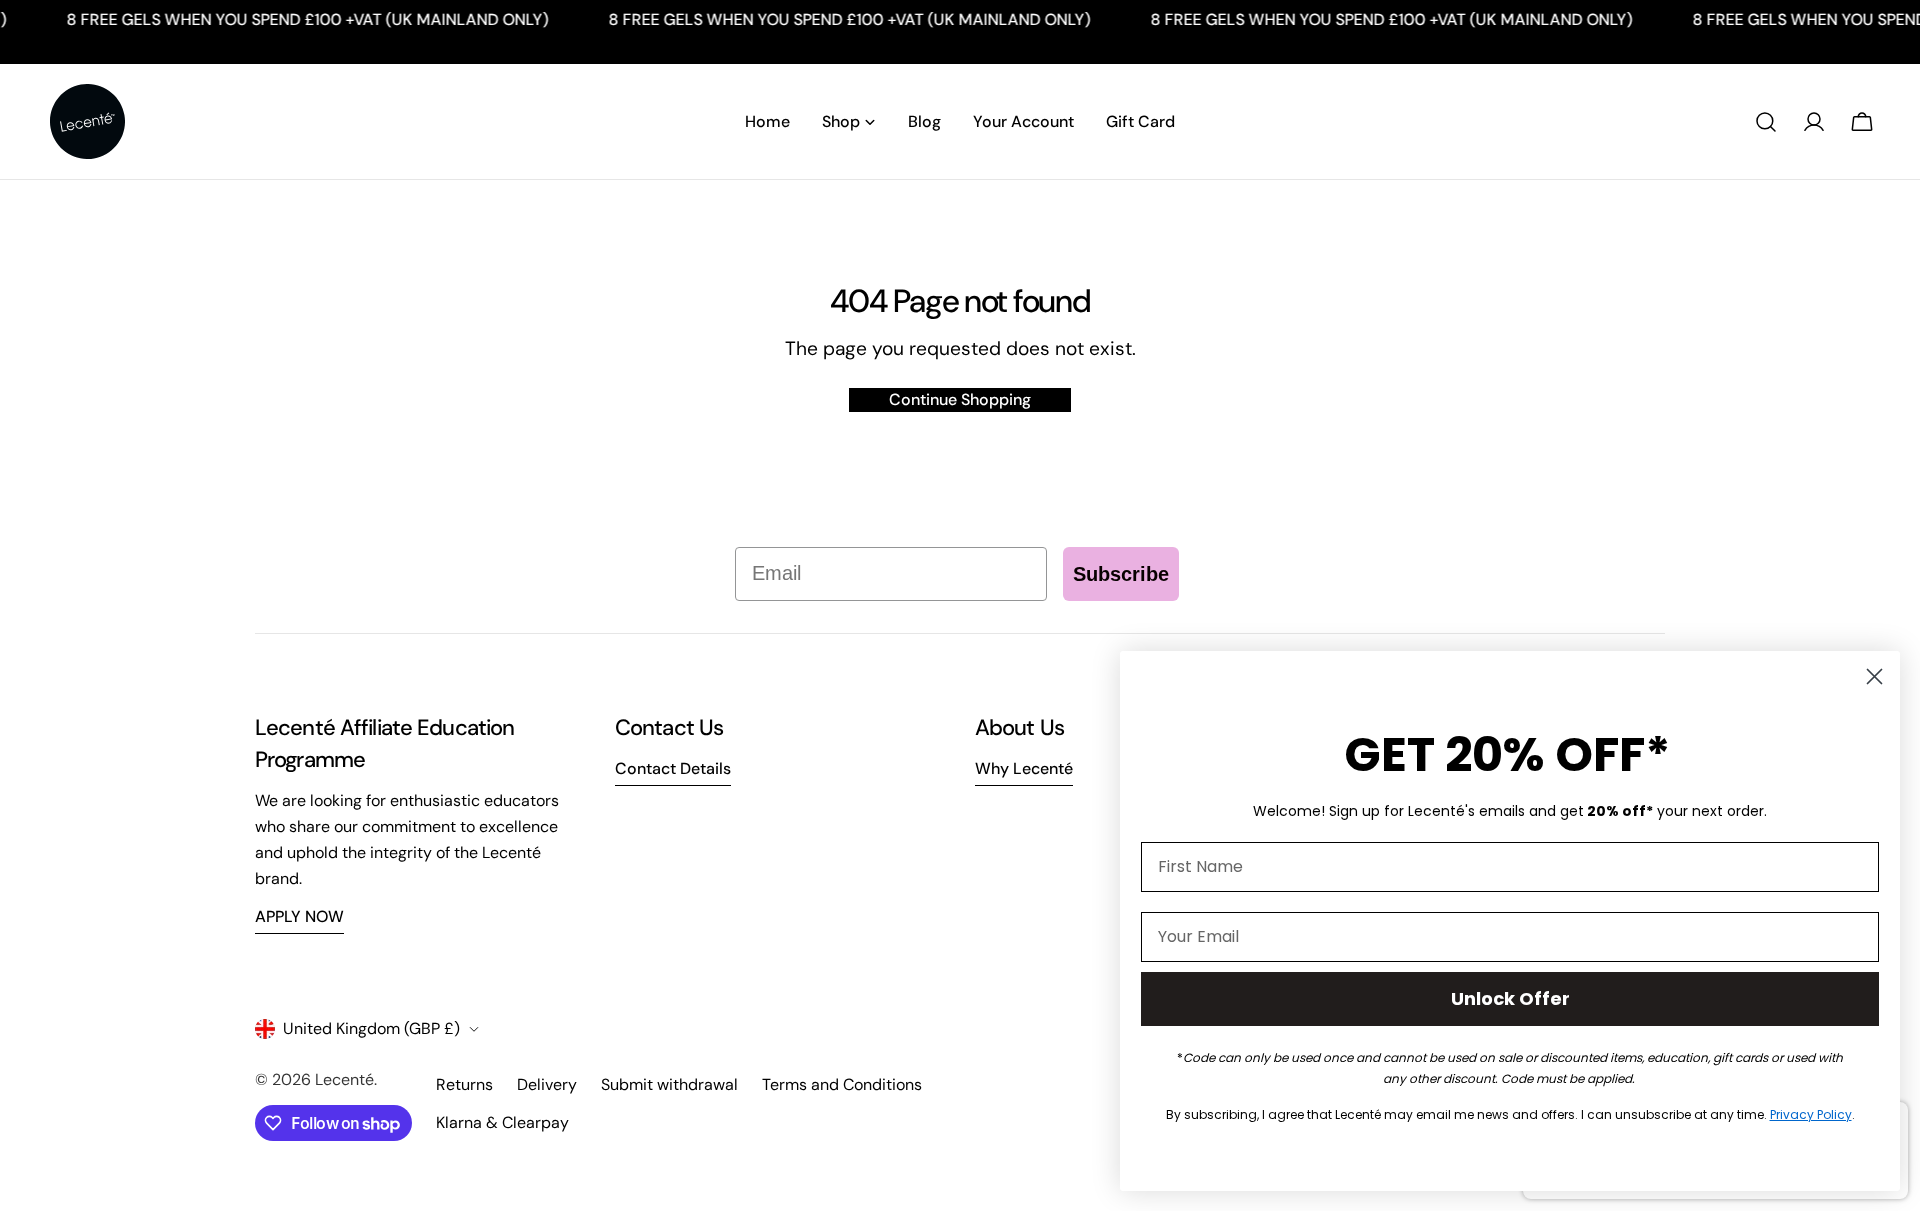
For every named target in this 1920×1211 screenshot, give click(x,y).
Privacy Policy (1811, 1114)
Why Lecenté (1024, 768)
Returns (464, 1084)
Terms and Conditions (842, 1084)
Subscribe (1121, 574)
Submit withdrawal (669, 1084)
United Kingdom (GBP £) (371, 1028)
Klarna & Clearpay (502, 1122)
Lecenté (344, 1079)
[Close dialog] (1874, 676)
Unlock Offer (1510, 998)
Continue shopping (960, 399)
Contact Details (673, 768)
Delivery (547, 1084)
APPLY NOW (299, 916)
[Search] (1766, 122)
